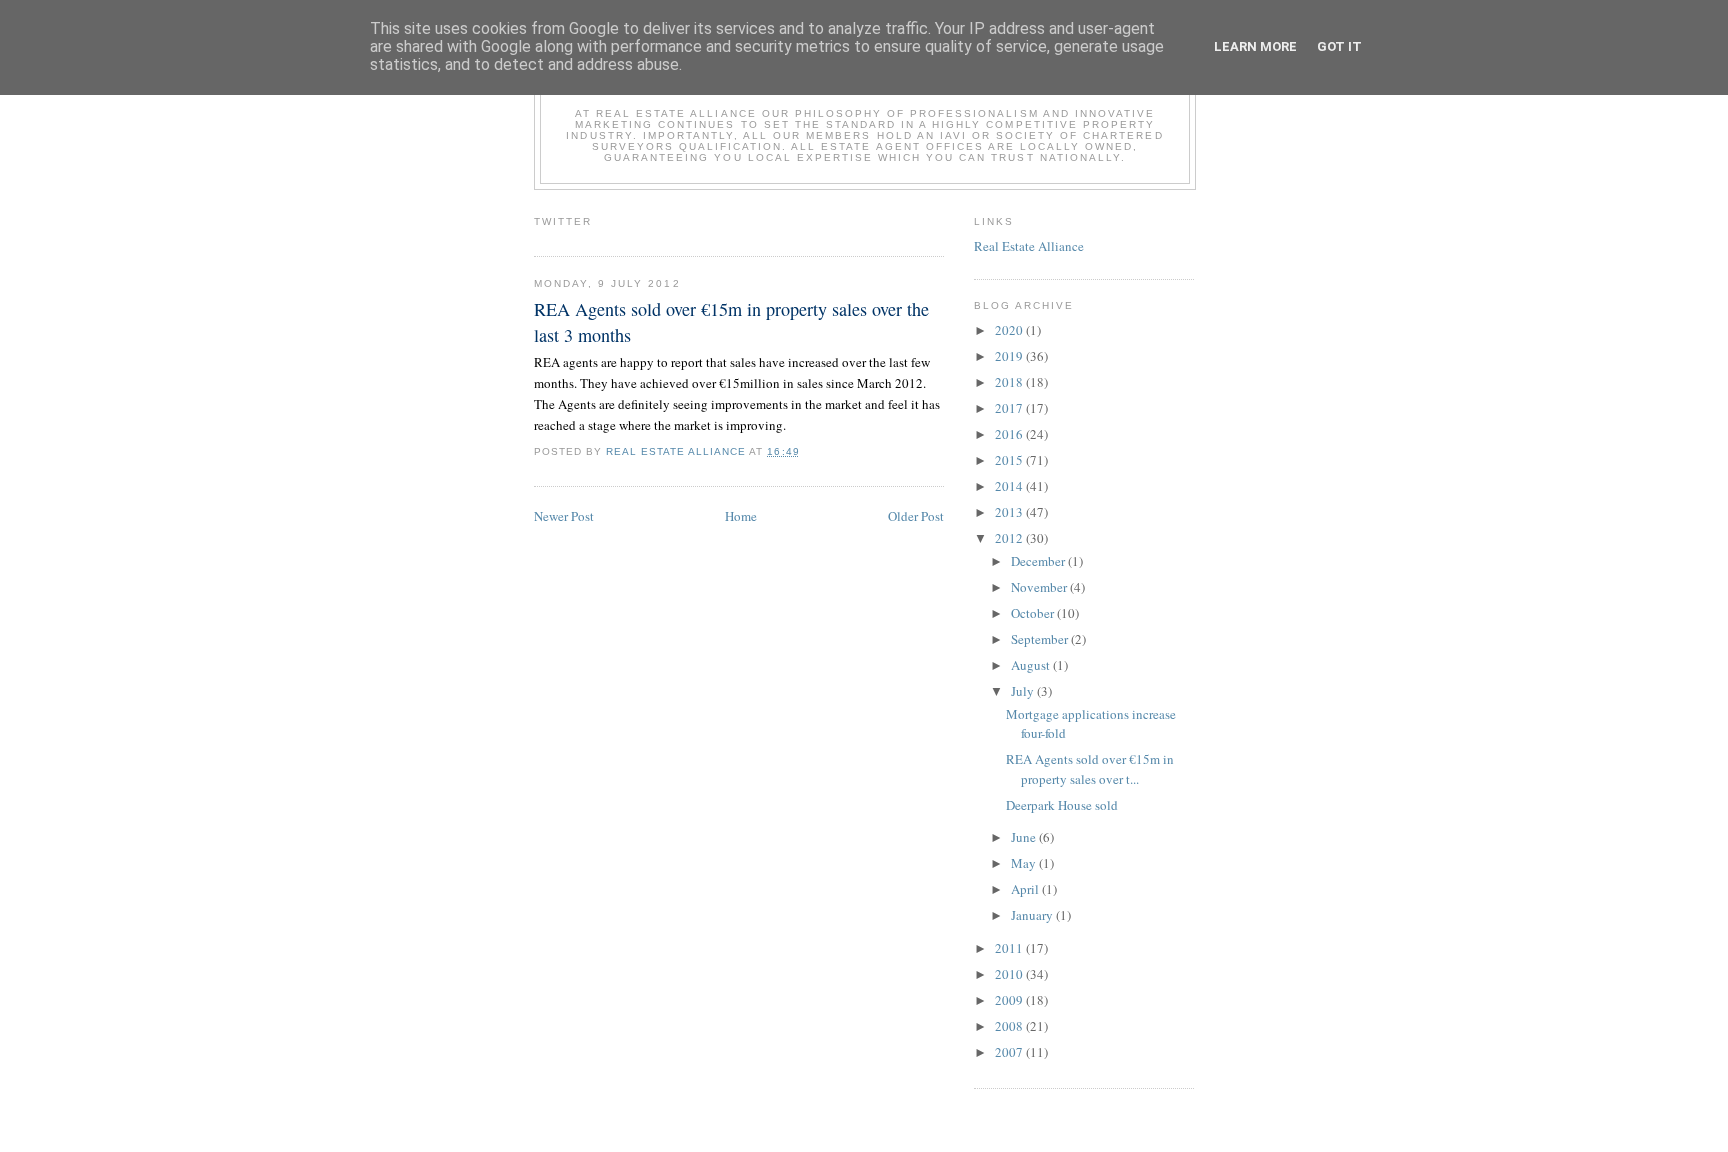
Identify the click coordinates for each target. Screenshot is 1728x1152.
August (1032, 665)
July (1024, 691)
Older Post (916, 516)
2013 (1010, 512)
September (1041, 639)
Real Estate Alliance (1029, 246)
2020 (1010, 330)
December (1039, 561)
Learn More (1255, 46)
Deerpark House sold (1062, 805)
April (1026, 889)
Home (741, 516)
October (1034, 613)
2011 (1010, 948)
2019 (1010, 356)
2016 (1010, 434)
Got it (1339, 46)
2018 (1010, 382)
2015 (1010, 460)
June (1025, 837)
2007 (1010, 1052)
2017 (1010, 408)
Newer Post (564, 516)
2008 (1010, 1026)
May (1025, 863)
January (1033, 915)
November (1040, 587)
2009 (1010, 1000)
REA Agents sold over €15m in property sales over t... (1090, 769)
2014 (1010, 486)
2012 (1010, 538)
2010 (1010, 974)
